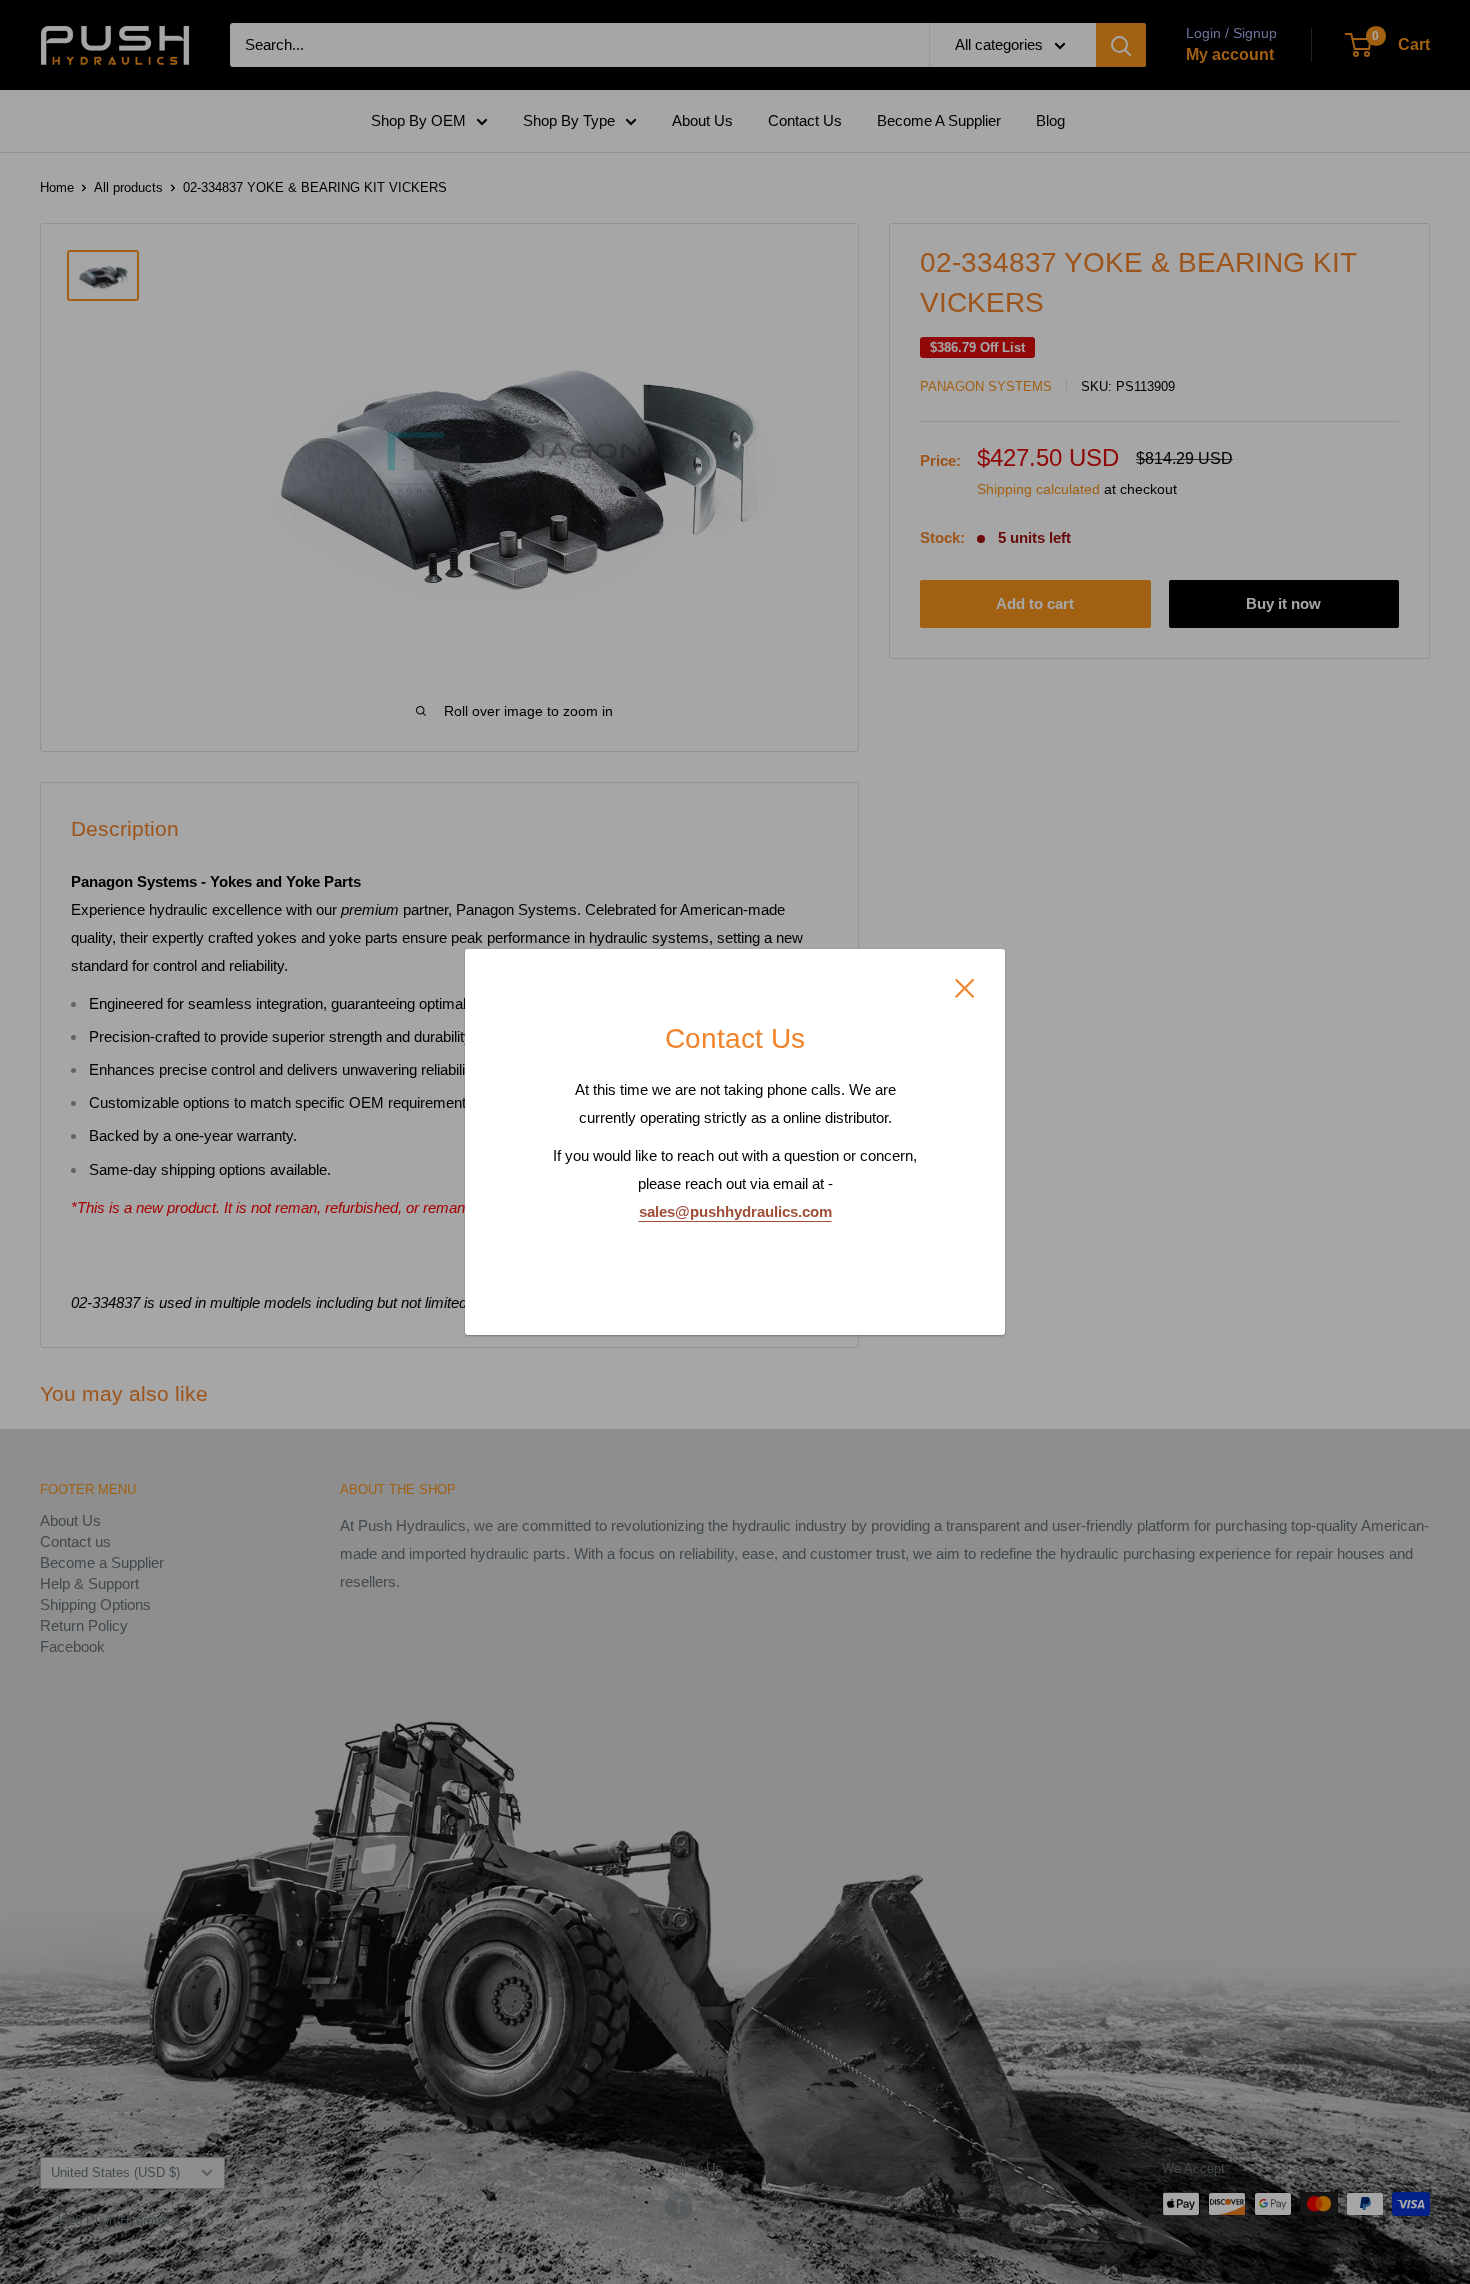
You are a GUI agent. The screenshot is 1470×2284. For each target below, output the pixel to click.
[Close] (965, 987)
